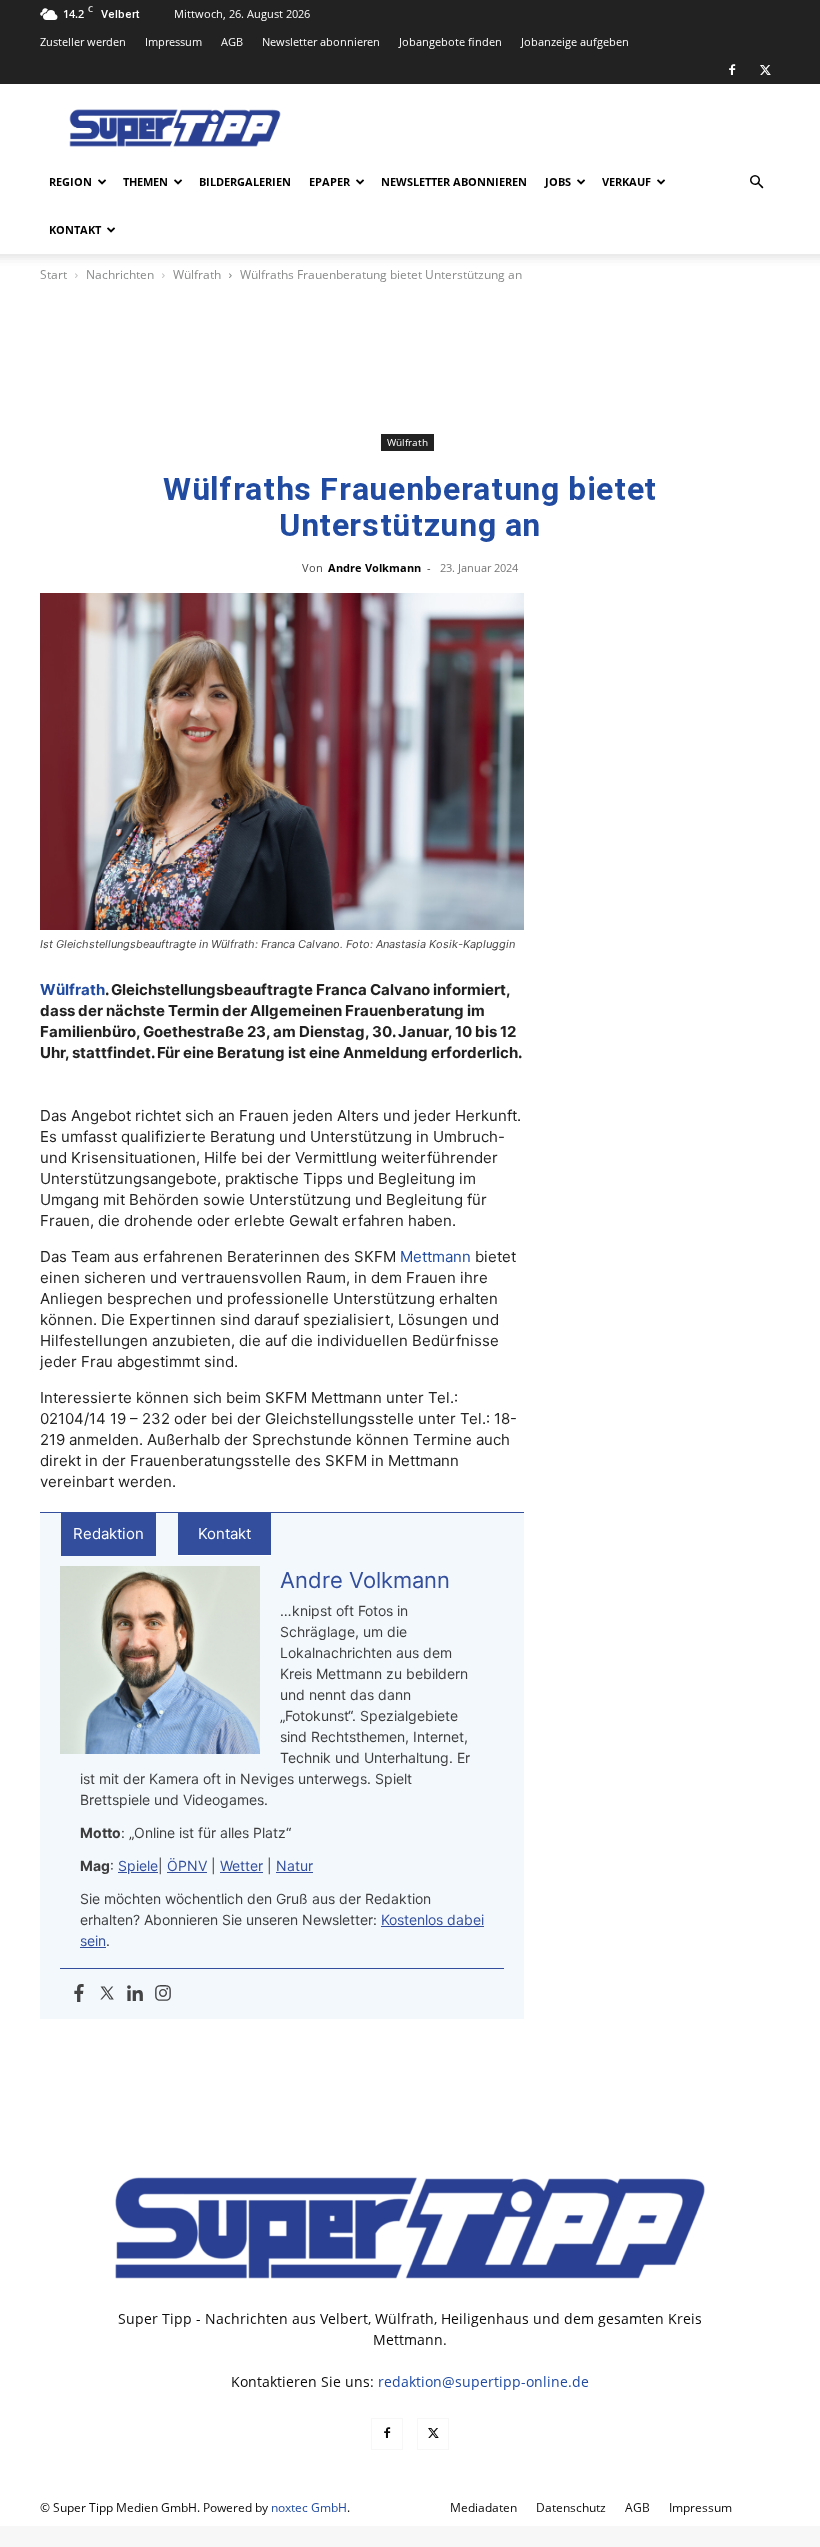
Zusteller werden (83, 41)
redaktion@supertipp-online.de (483, 2381)
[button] (756, 182)
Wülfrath (197, 274)
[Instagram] (163, 1994)
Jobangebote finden (450, 41)
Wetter (241, 1865)
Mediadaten (483, 2507)
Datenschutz (571, 2507)
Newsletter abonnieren (321, 41)
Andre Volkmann (374, 567)
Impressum (173, 41)
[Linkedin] (135, 1994)
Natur (294, 1865)
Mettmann (435, 1256)
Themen (145, 181)
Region (70, 181)
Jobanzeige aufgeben (575, 41)
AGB (232, 41)
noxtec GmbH (309, 2507)
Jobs (558, 181)
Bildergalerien (245, 181)
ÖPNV (187, 1865)
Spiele (138, 1865)
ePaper (329, 181)
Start (53, 274)
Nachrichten (120, 274)
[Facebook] (732, 70)
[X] (765, 70)
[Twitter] (107, 1994)
